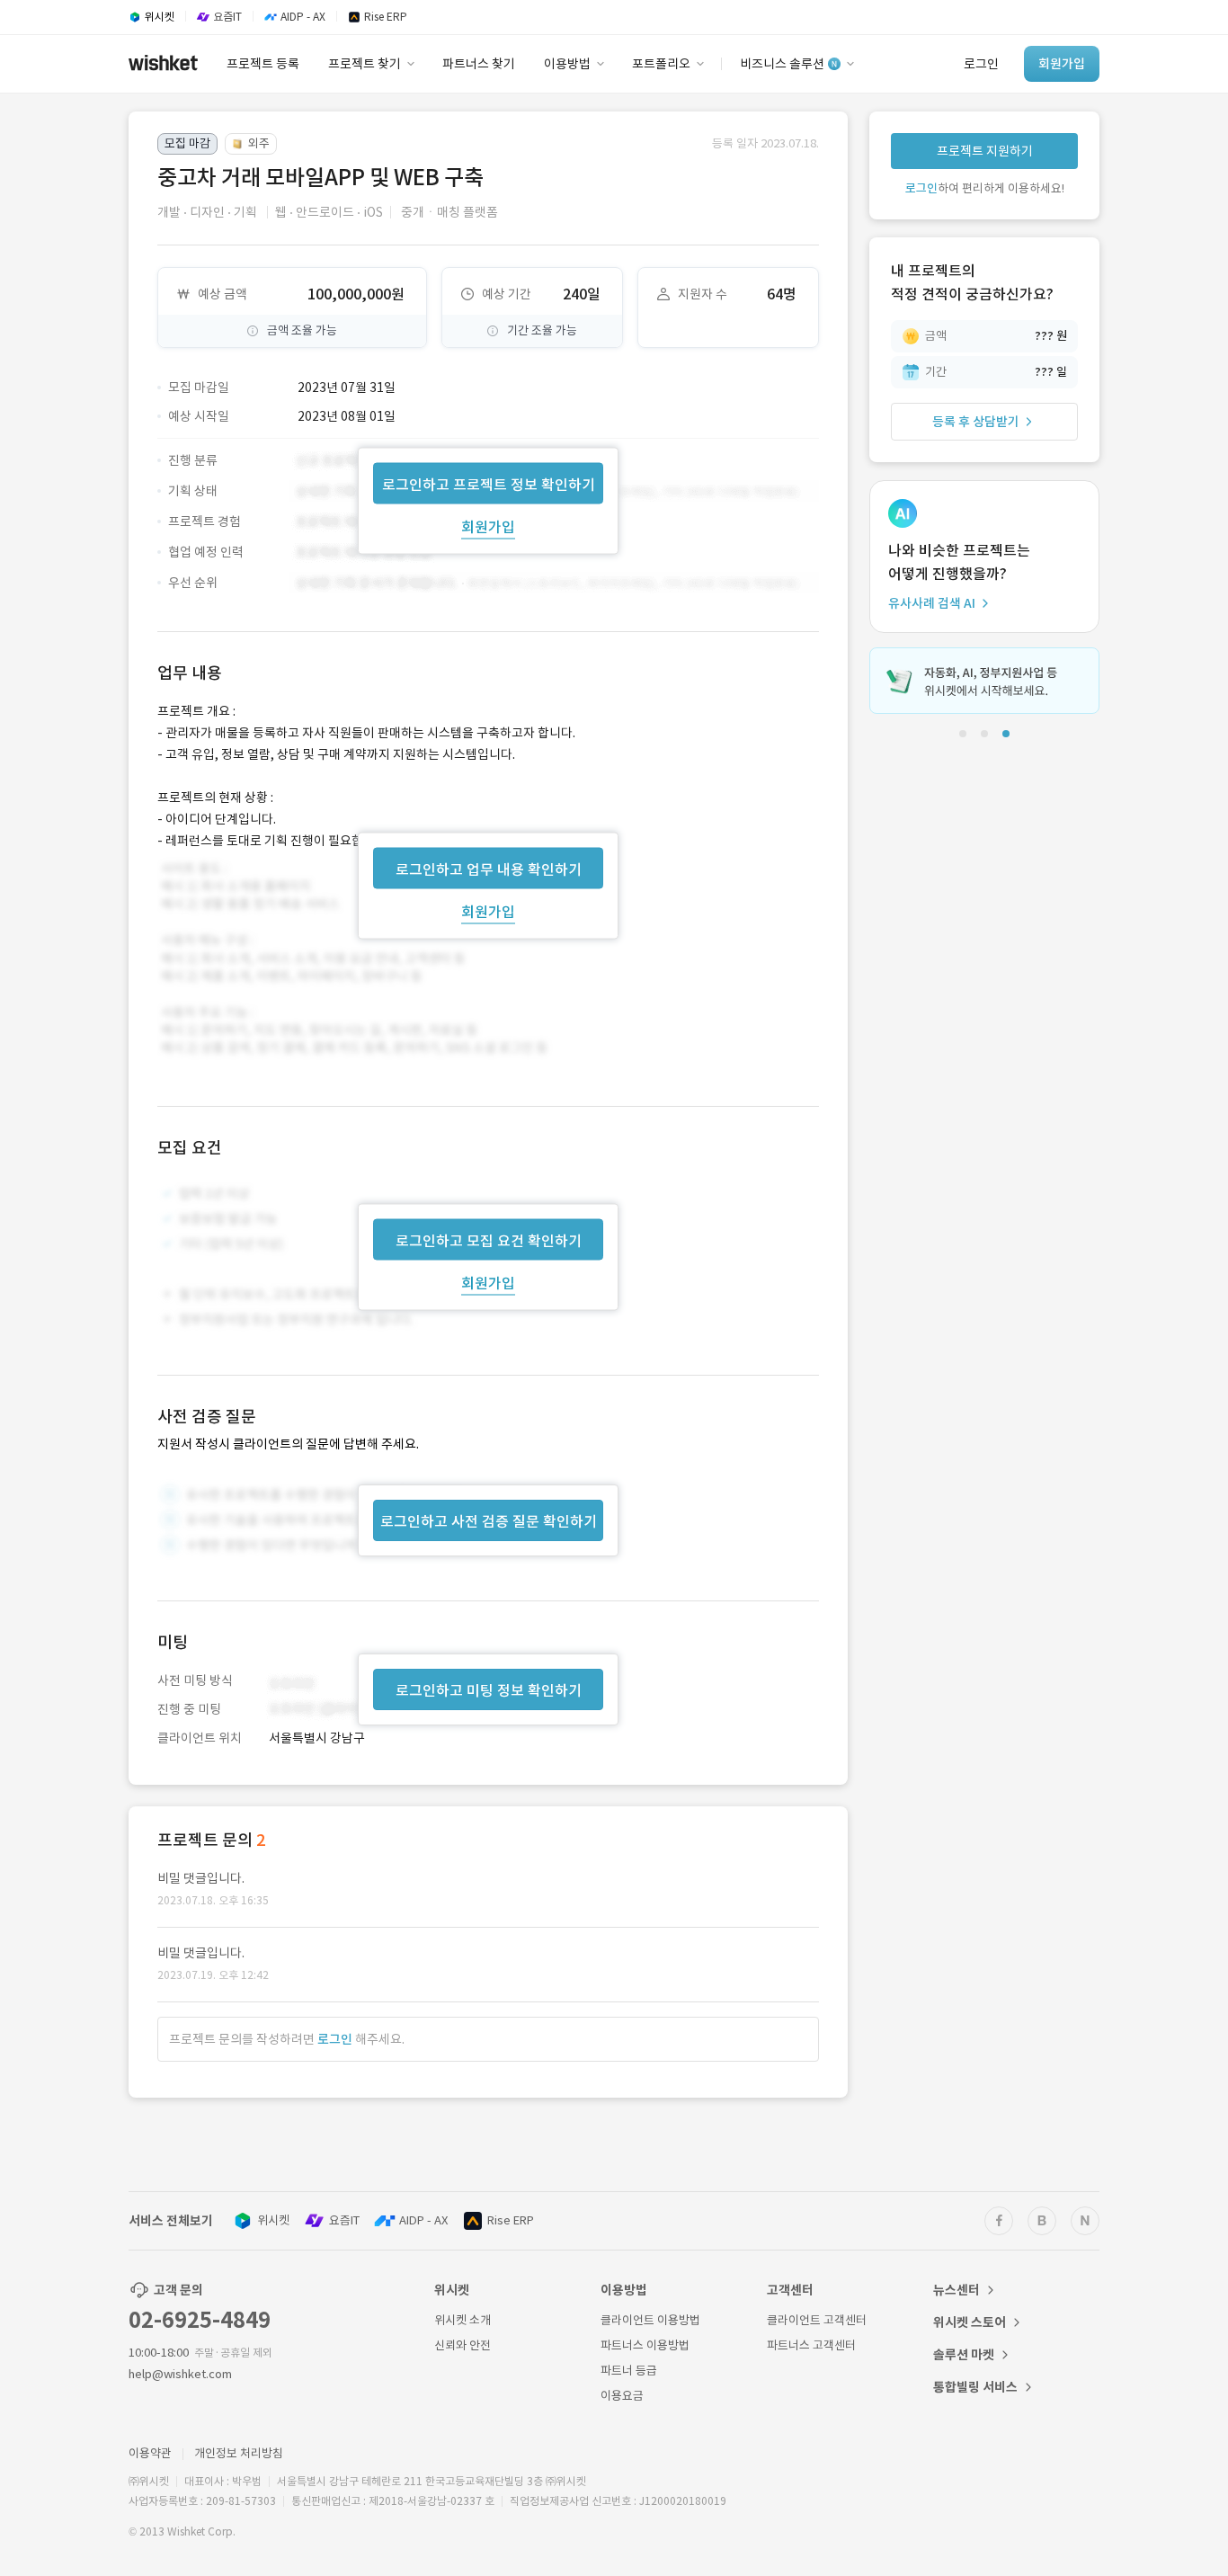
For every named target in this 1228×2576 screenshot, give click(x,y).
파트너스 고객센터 (811, 2345)
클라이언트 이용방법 (650, 2320)
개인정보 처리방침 (239, 2453)
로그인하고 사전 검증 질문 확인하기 (489, 1521)
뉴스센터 (957, 2290)
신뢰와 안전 (463, 2345)
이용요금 (622, 2396)
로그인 (335, 2039)
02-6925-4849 (200, 2320)
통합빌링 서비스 (975, 2387)
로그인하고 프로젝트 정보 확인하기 (489, 484)
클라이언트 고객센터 (817, 2320)
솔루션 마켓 (964, 2355)
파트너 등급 (629, 2371)
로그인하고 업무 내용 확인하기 (489, 869)
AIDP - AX (423, 2220)
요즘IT (344, 2220)
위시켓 (273, 2220)
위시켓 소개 (463, 2320)
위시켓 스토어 (970, 2322)
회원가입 (488, 526)
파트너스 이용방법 (645, 2345)
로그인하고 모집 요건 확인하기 (489, 1241)
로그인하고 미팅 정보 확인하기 (489, 1690)
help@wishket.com (180, 2374)
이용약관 (150, 2453)
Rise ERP (511, 2220)
